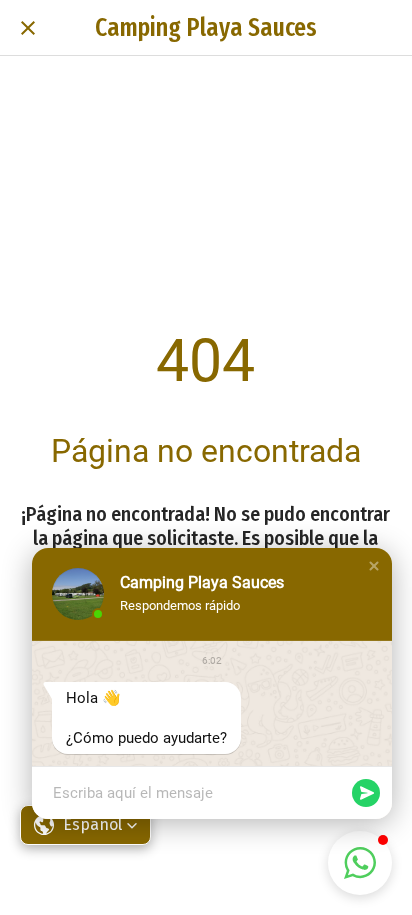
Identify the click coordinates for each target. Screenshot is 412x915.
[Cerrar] (28, 28)
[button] (374, 566)
